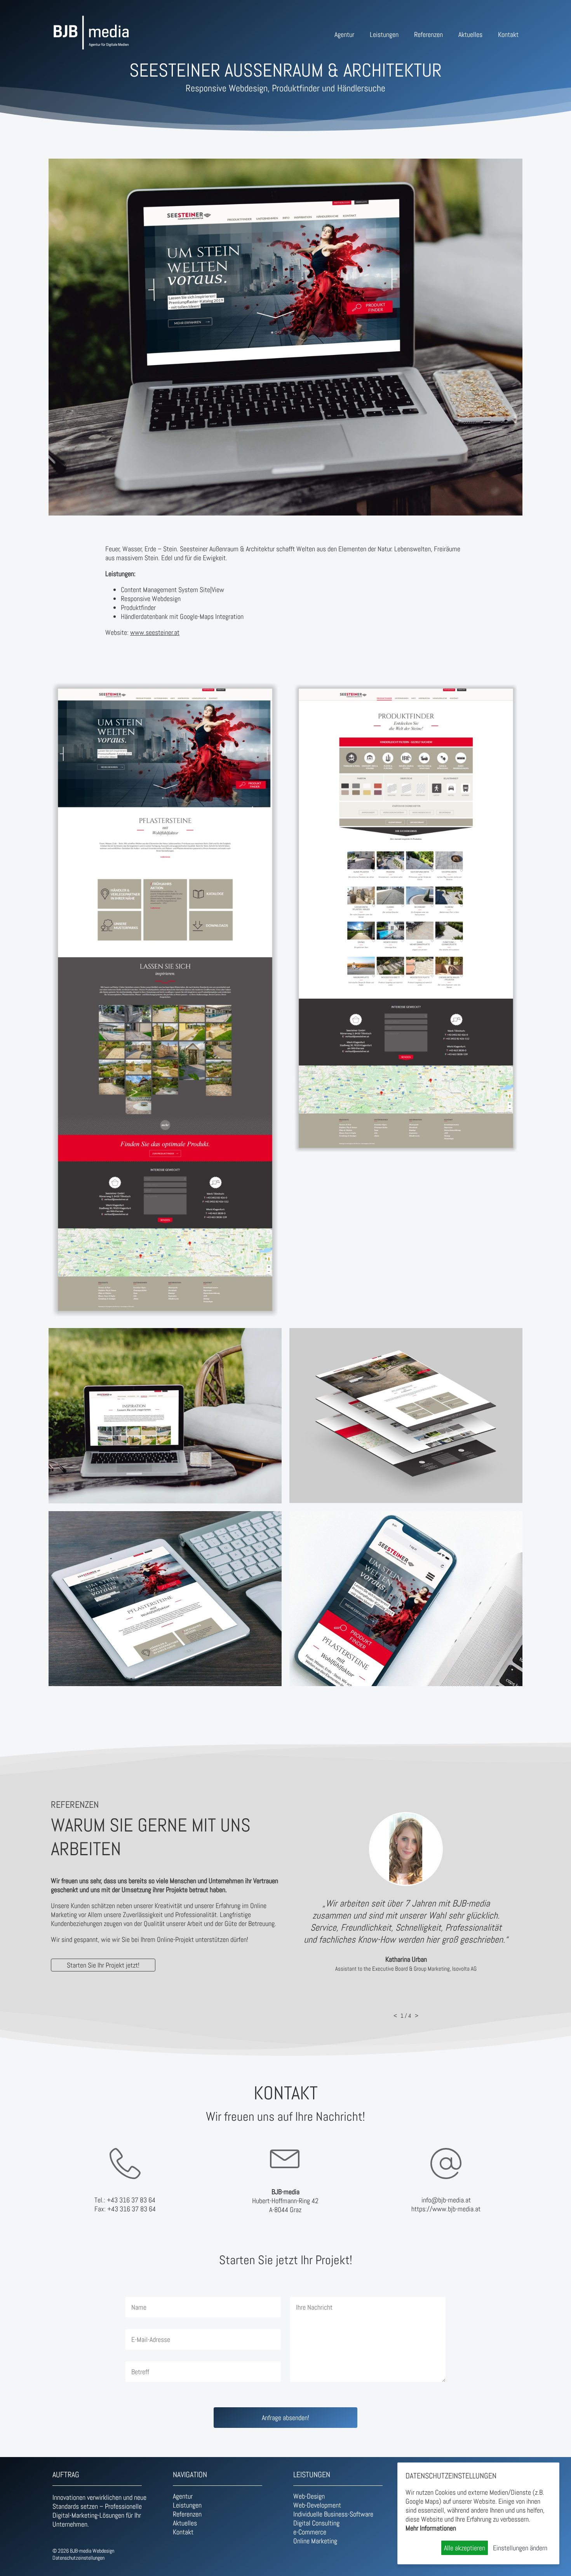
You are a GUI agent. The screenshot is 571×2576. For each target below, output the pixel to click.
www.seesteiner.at (155, 632)
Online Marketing (315, 2541)
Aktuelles (470, 34)
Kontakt (508, 34)
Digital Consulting (316, 2523)
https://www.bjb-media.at (446, 2209)
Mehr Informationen (431, 2528)
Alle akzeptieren (465, 2548)
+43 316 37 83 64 (131, 2200)
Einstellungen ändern (520, 2548)
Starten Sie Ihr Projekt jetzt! (103, 1965)
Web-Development (317, 2505)
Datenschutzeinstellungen (78, 2558)
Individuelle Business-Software (333, 2514)
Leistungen (384, 34)
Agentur (344, 34)
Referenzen (428, 34)
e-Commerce (310, 2532)
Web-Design (309, 2496)
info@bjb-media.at (446, 2200)
